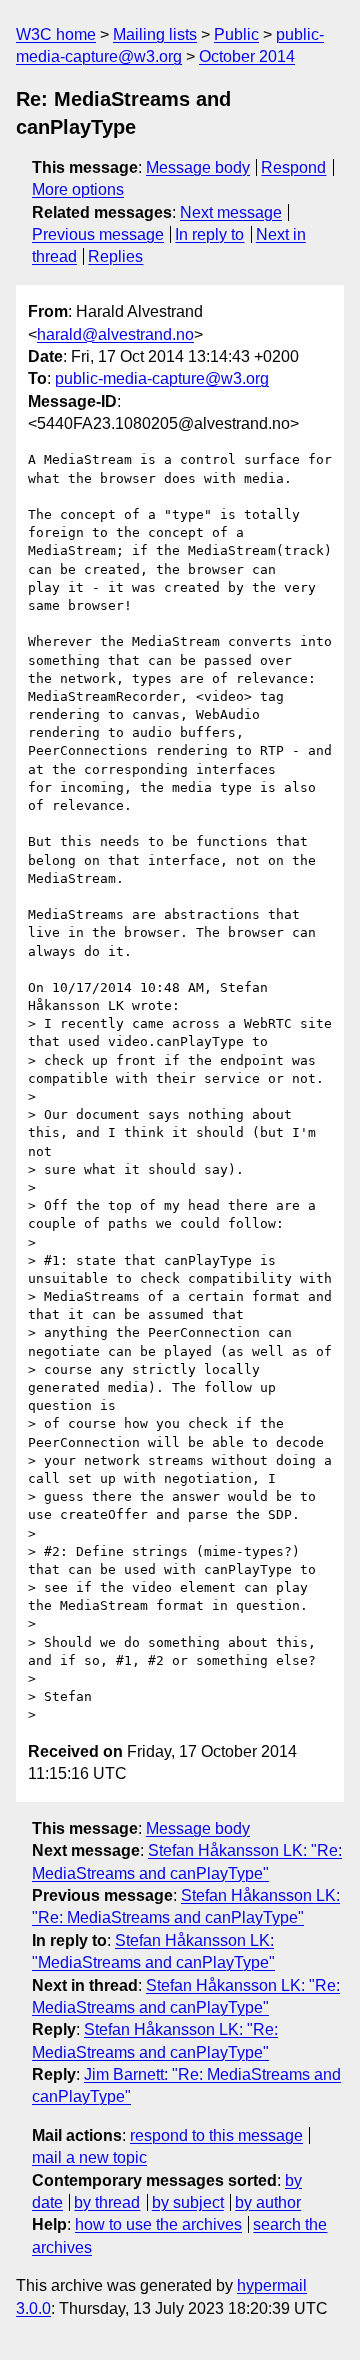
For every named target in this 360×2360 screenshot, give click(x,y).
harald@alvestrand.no (115, 334)
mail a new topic (89, 2157)
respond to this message (216, 2135)
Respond (293, 167)
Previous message (98, 234)
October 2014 (247, 56)
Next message (231, 212)
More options (78, 189)
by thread (107, 2202)
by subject (188, 2202)
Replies (115, 256)
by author (268, 2202)
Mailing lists (155, 34)
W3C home (56, 34)
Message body (198, 167)
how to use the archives (158, 2224)
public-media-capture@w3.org (162, 378)
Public (236, 34)
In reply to (209, 234)
